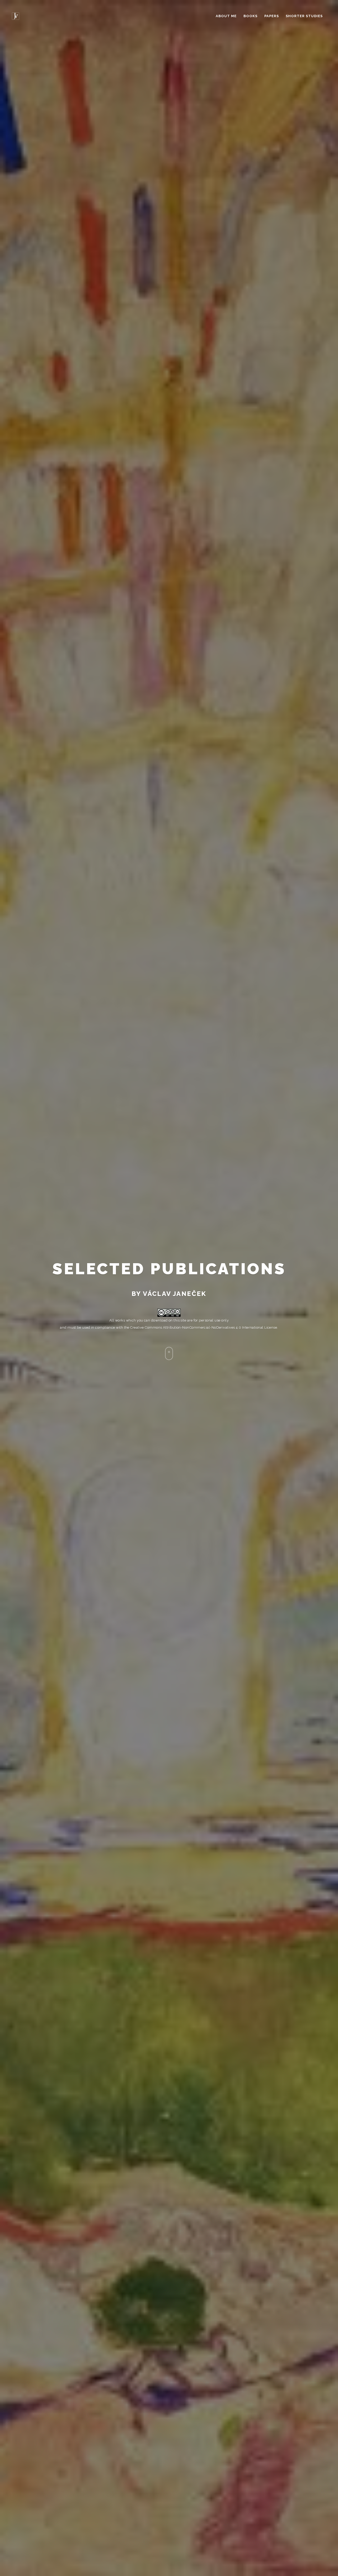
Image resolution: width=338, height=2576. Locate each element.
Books (250, 16)
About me (226, 16)
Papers (272, 16)
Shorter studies (304, 16)
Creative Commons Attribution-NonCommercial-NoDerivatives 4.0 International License (204, 1327)
